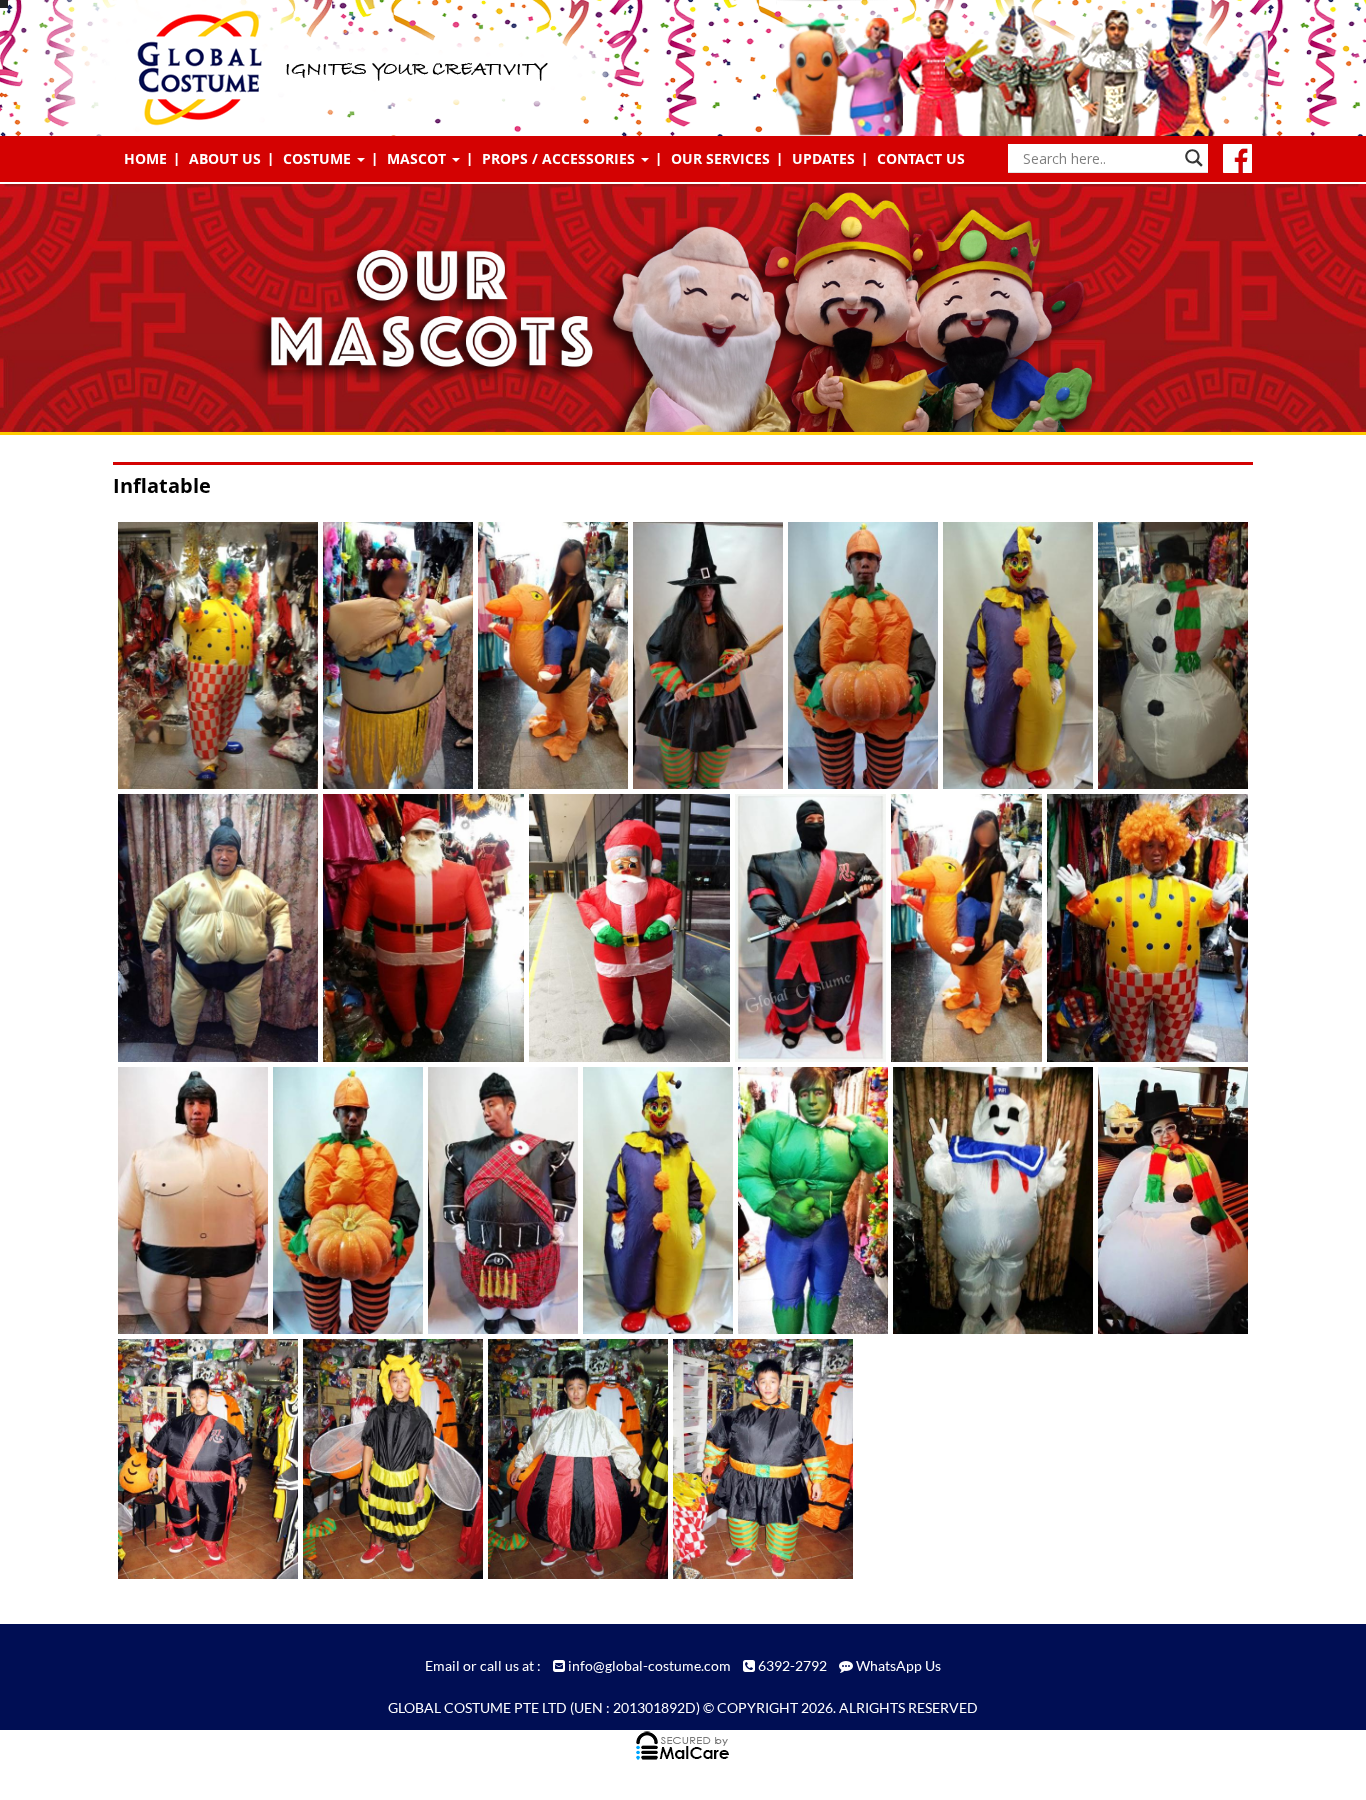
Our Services (720, 158)
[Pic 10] (493, 1200)
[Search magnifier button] (1194, 158)
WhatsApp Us (898, 1665)
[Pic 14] (1008, 656)
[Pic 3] (1132, 928)
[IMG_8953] (614, 928)
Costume (319, 158)
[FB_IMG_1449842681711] (1163, 1200)
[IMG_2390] (565, 1459)
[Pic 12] (853, 656)
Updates (823, 158)
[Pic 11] (698, 656)
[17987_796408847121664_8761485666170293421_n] (803, 1200)
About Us (225, 158)
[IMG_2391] (750, 1459)
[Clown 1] (203, 656)
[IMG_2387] (195, 1459)
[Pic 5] (338, 1200)
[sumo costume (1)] (203, 928)
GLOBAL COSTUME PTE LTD (477, 1707)
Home (145, 158)
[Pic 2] (543, 656)
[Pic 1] (388, 656)
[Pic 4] (183, 1200)
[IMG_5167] (408, 928)
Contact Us (921, 158)
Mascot (418, 158)
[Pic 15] (1163, 656)
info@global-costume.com (649, 1665)
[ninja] (800, 928)
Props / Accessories (560, 158)
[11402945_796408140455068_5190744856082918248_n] (978, 1200)
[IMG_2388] (380, 1459)
